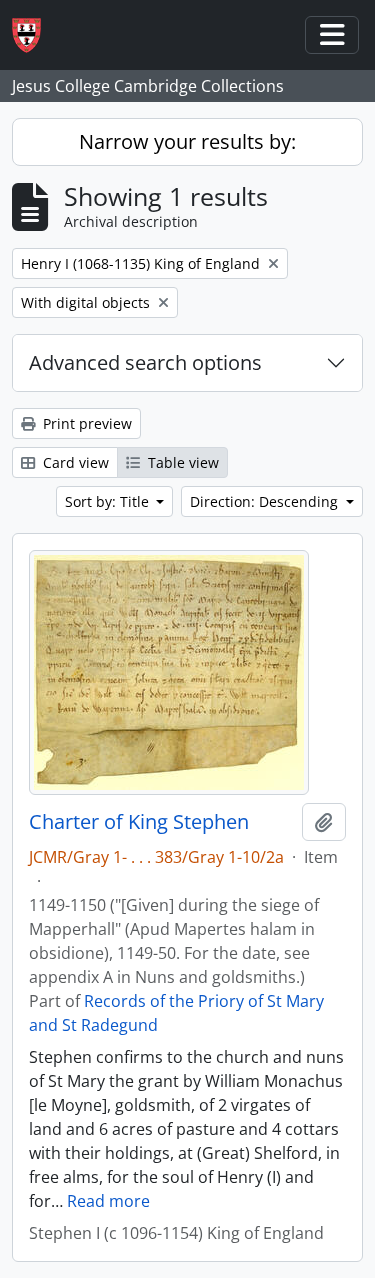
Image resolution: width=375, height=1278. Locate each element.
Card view (74, 462)
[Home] (34, 35)
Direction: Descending (266, 501)
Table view (181, 462)
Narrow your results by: (187, 141)
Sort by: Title (109, 501)
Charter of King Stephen (139, 822)
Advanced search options (145, 362)
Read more (108, 1201)
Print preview (85, 423)
